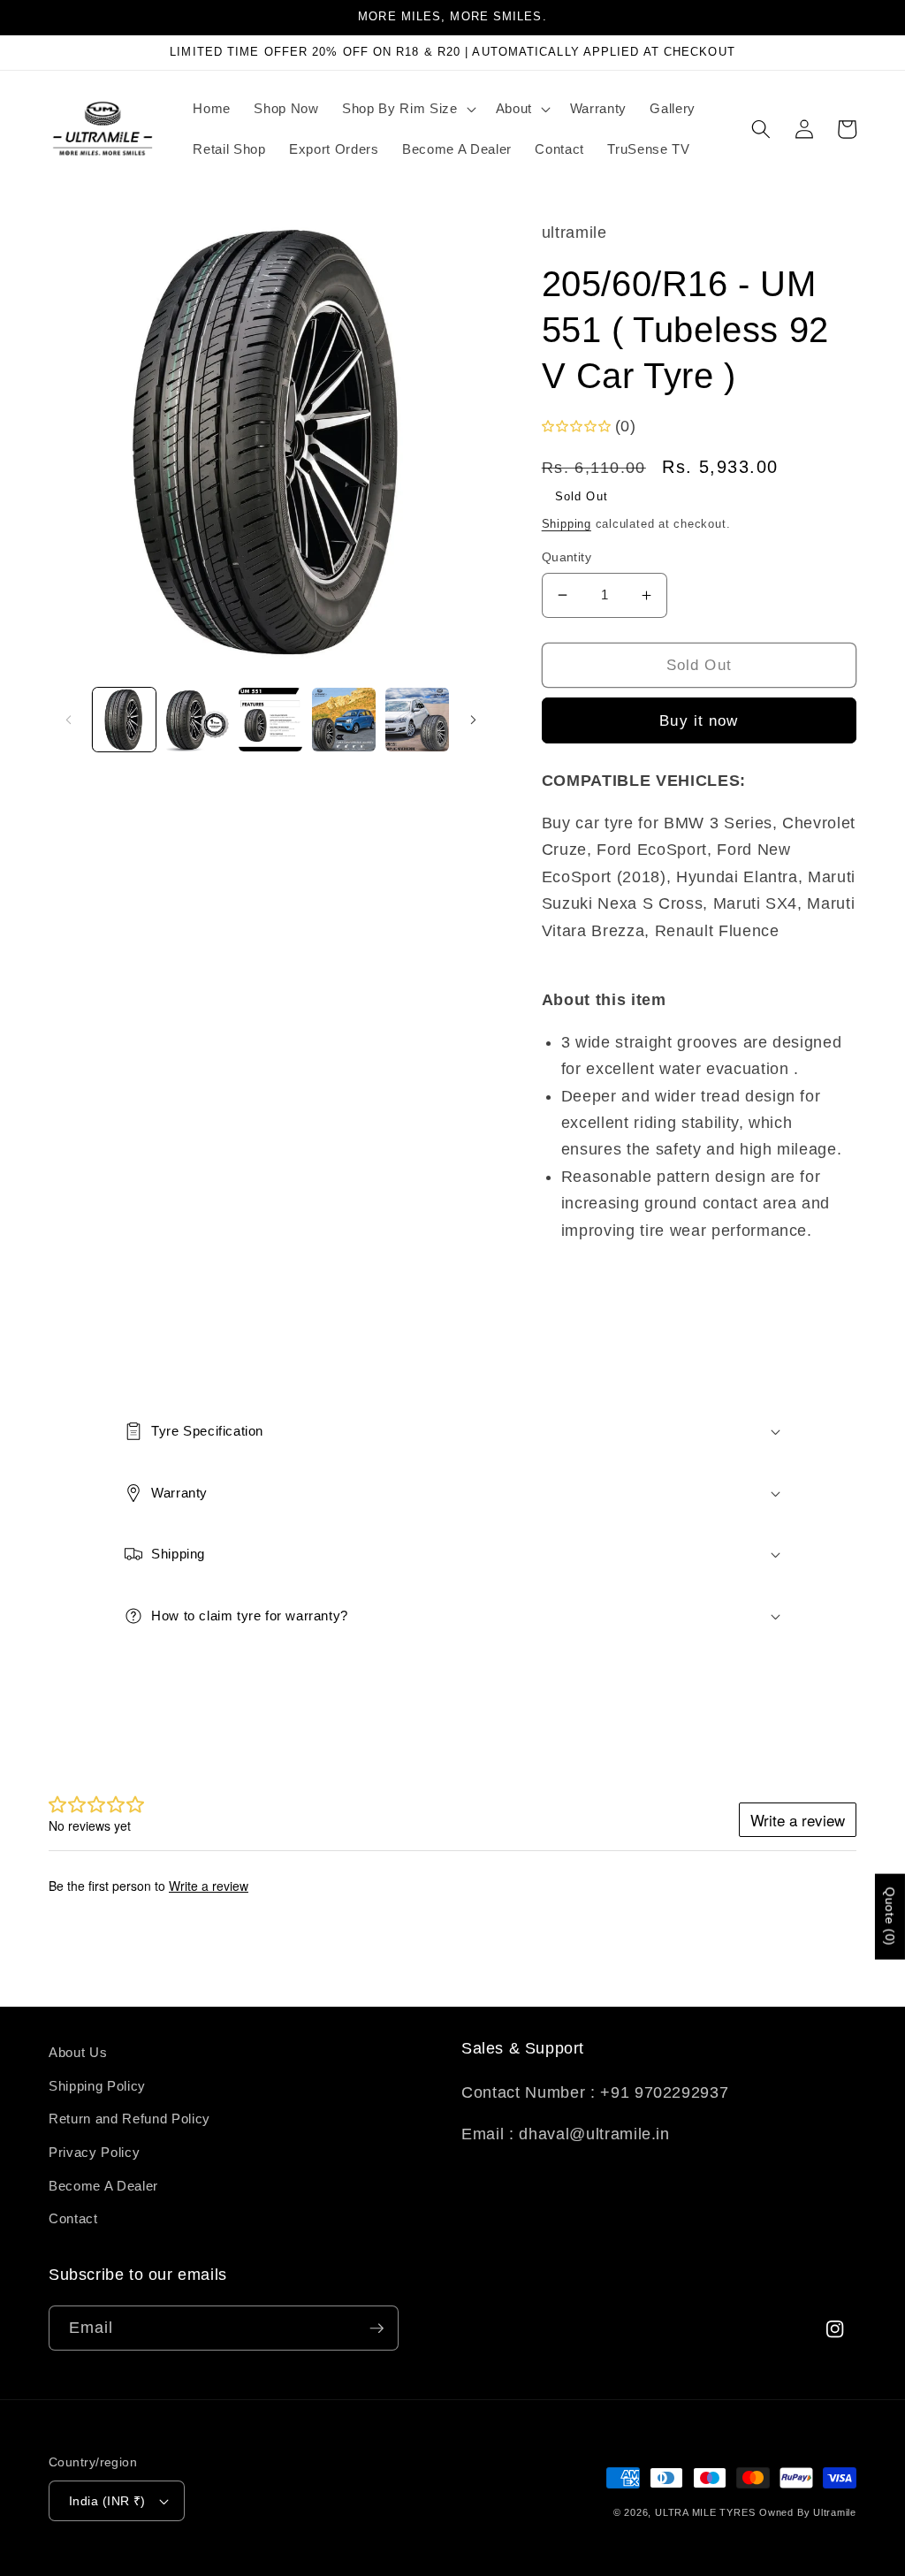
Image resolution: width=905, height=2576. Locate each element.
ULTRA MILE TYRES (705, 2512)
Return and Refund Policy (129, 2119)
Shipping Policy (97, 2086)
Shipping (567, 524)
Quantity (567, 557)
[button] (407, 109)
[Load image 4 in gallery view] (344, 720)
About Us (78, 2052)
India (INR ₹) (107, 2501)
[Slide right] (474, 720)
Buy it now (699, 720)
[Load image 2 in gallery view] (197, 720)
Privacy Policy (94, 2152)
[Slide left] (68, 720)
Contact (73, 2218)
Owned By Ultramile (808, 2512)
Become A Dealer (103, 2186)
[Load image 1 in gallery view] (125, 720)
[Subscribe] (376, 2328)
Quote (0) (890, 1917)
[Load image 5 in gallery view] (417, 720)
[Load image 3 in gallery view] (270, 720)
